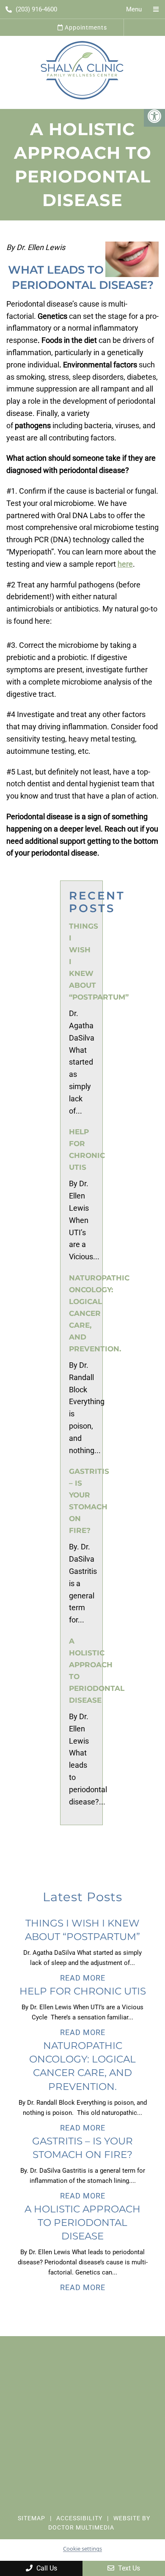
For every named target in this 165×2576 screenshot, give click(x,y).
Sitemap (32, 2518)
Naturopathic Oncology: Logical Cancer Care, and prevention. (99, 1313)
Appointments (85, 27)
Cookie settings (82, 2549)
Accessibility (79, 2518)
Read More (83, 1978)
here (125, 564)
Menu (134, 9)
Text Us (128, 2568)
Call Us (46, 2568)
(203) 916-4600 (36, 9)
